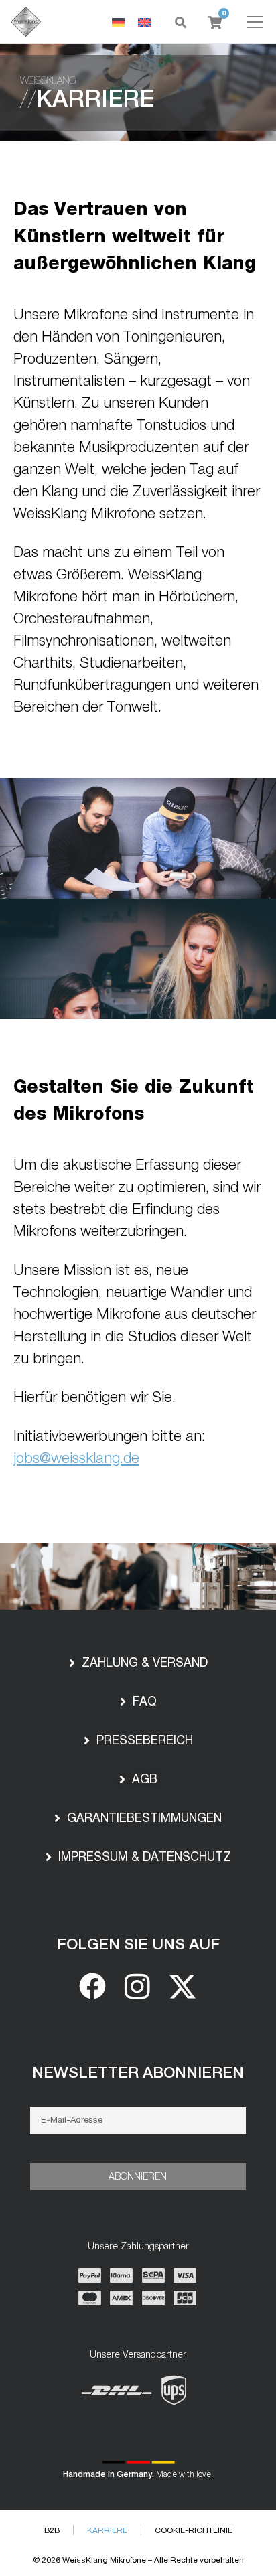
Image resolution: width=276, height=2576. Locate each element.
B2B (52, 2530)
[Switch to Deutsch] (118, 22)
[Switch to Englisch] (144, 22)
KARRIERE (107, 2530)
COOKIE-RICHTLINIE (194, 2530)
